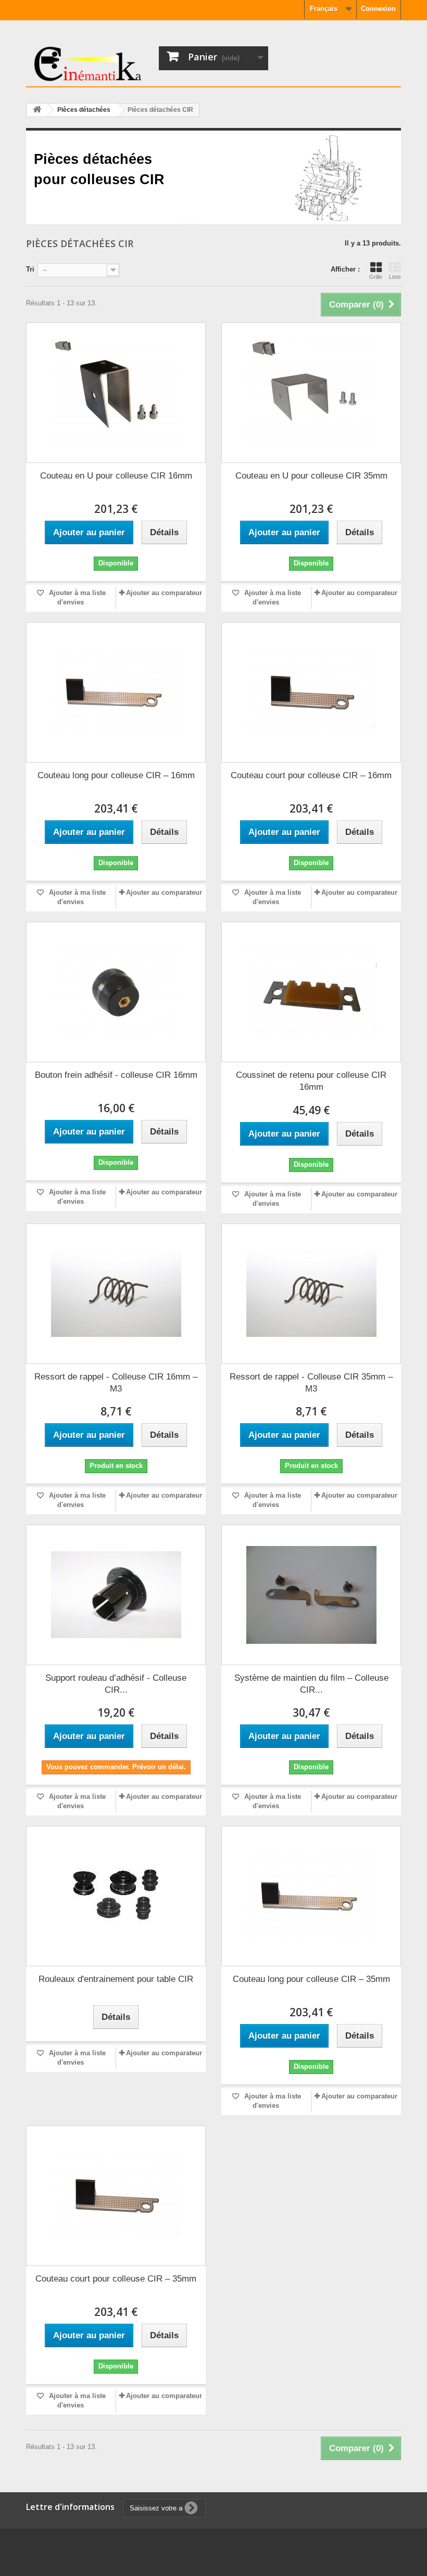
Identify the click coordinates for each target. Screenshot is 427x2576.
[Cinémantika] (89, 64)
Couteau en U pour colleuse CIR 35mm (311, 476)
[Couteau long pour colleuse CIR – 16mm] (116, 692)
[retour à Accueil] (37, 110)
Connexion (378, 9)
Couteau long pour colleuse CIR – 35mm (311, 1979)
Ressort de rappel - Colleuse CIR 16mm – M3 (116, 1383)
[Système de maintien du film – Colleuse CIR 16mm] (311, 1595)
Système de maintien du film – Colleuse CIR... (311, 1684)
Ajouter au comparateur (164, 593)
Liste (395, 277)
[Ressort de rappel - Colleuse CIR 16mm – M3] (116, 1294)
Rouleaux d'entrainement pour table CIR (116, 1979)
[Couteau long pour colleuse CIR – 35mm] (311, 1896)
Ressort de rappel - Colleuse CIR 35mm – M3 (311, 1383)
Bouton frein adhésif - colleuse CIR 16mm (116, 1075)
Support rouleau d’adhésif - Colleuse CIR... (116, 1684)
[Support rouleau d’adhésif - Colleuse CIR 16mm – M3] (116, 1595)
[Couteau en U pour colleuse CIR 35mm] (311, 393)
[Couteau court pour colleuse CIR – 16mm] (311, 692)
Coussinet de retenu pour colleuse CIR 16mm (311, 1081)
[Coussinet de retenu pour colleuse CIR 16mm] (311, 992)
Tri (30, 269)
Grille (376, 277)
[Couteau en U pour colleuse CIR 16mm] (116, 393)
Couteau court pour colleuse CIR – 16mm (311, 775)
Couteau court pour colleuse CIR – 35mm (116, 2279)
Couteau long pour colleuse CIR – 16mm (116, 775)
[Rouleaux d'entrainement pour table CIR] (116, 1896)
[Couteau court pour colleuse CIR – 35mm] (116, 2196)
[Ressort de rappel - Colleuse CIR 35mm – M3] (311, 1294)
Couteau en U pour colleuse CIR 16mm (116, 476)
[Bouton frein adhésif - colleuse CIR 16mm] (116, 992)
